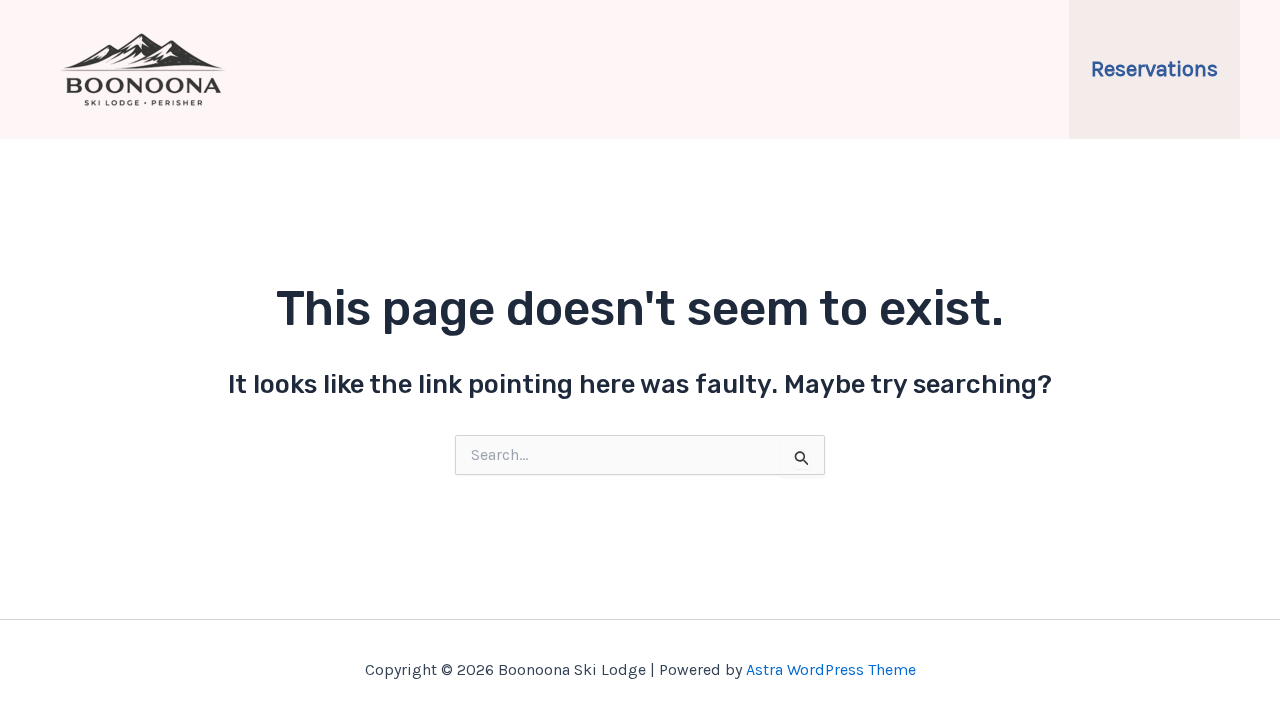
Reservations (1154, 69)
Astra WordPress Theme (831, 669)
